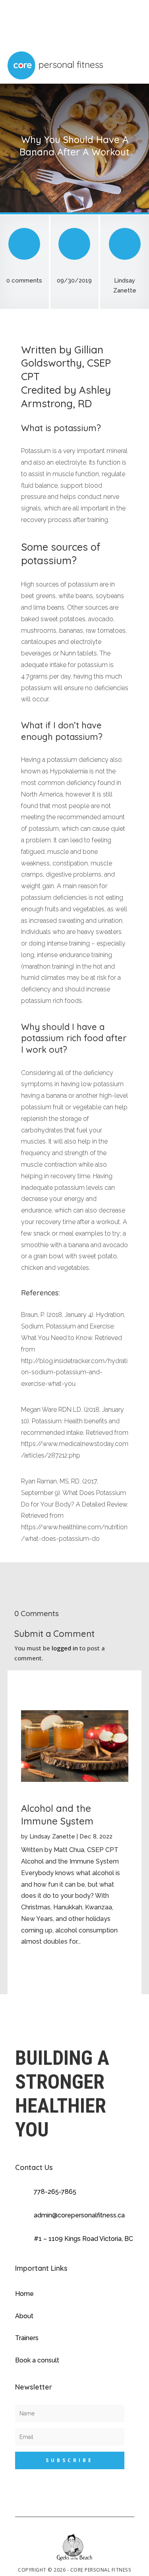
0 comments (24, 281)
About (24, 2316)
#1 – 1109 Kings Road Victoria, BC (83, 2239)
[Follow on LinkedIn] (124, 2507)
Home (24, 2294)
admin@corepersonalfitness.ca (79, 2215)
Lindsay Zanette (52, 1836)
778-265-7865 (55, 2192)
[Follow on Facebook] (93, 2507)
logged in (65, 1648)
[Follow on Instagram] (108, 2507)
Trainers (27, 2338)
